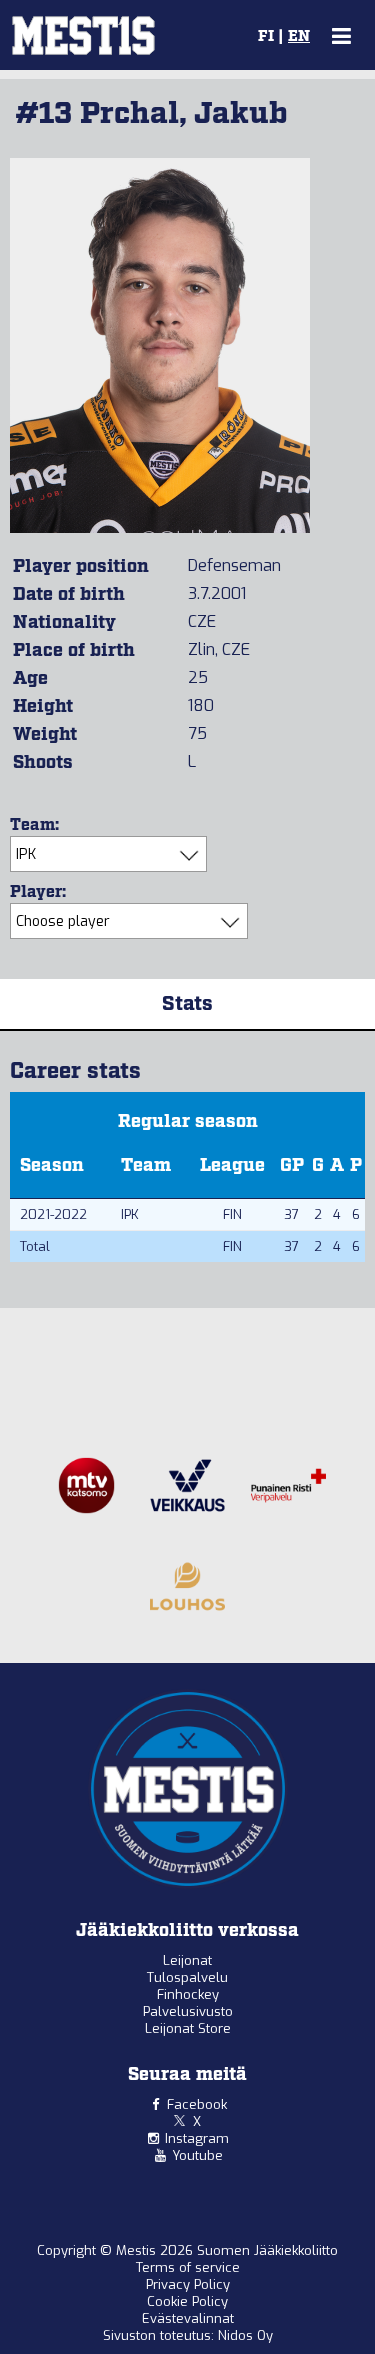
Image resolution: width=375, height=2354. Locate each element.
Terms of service (188, 2267)
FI (266, 37)
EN (299, 37)
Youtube (197, 2155)
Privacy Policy (188, 2284)
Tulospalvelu (187, 1977)
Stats (187, 1004)
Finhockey (188, 1994)
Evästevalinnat (188, 2318)
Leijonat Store (188, 2028)
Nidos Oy (245, 2335)
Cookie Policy (187, 2301)
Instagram (197, 2138)
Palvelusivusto (188, 2011)
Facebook (197, 2104)
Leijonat (187, 1960)
